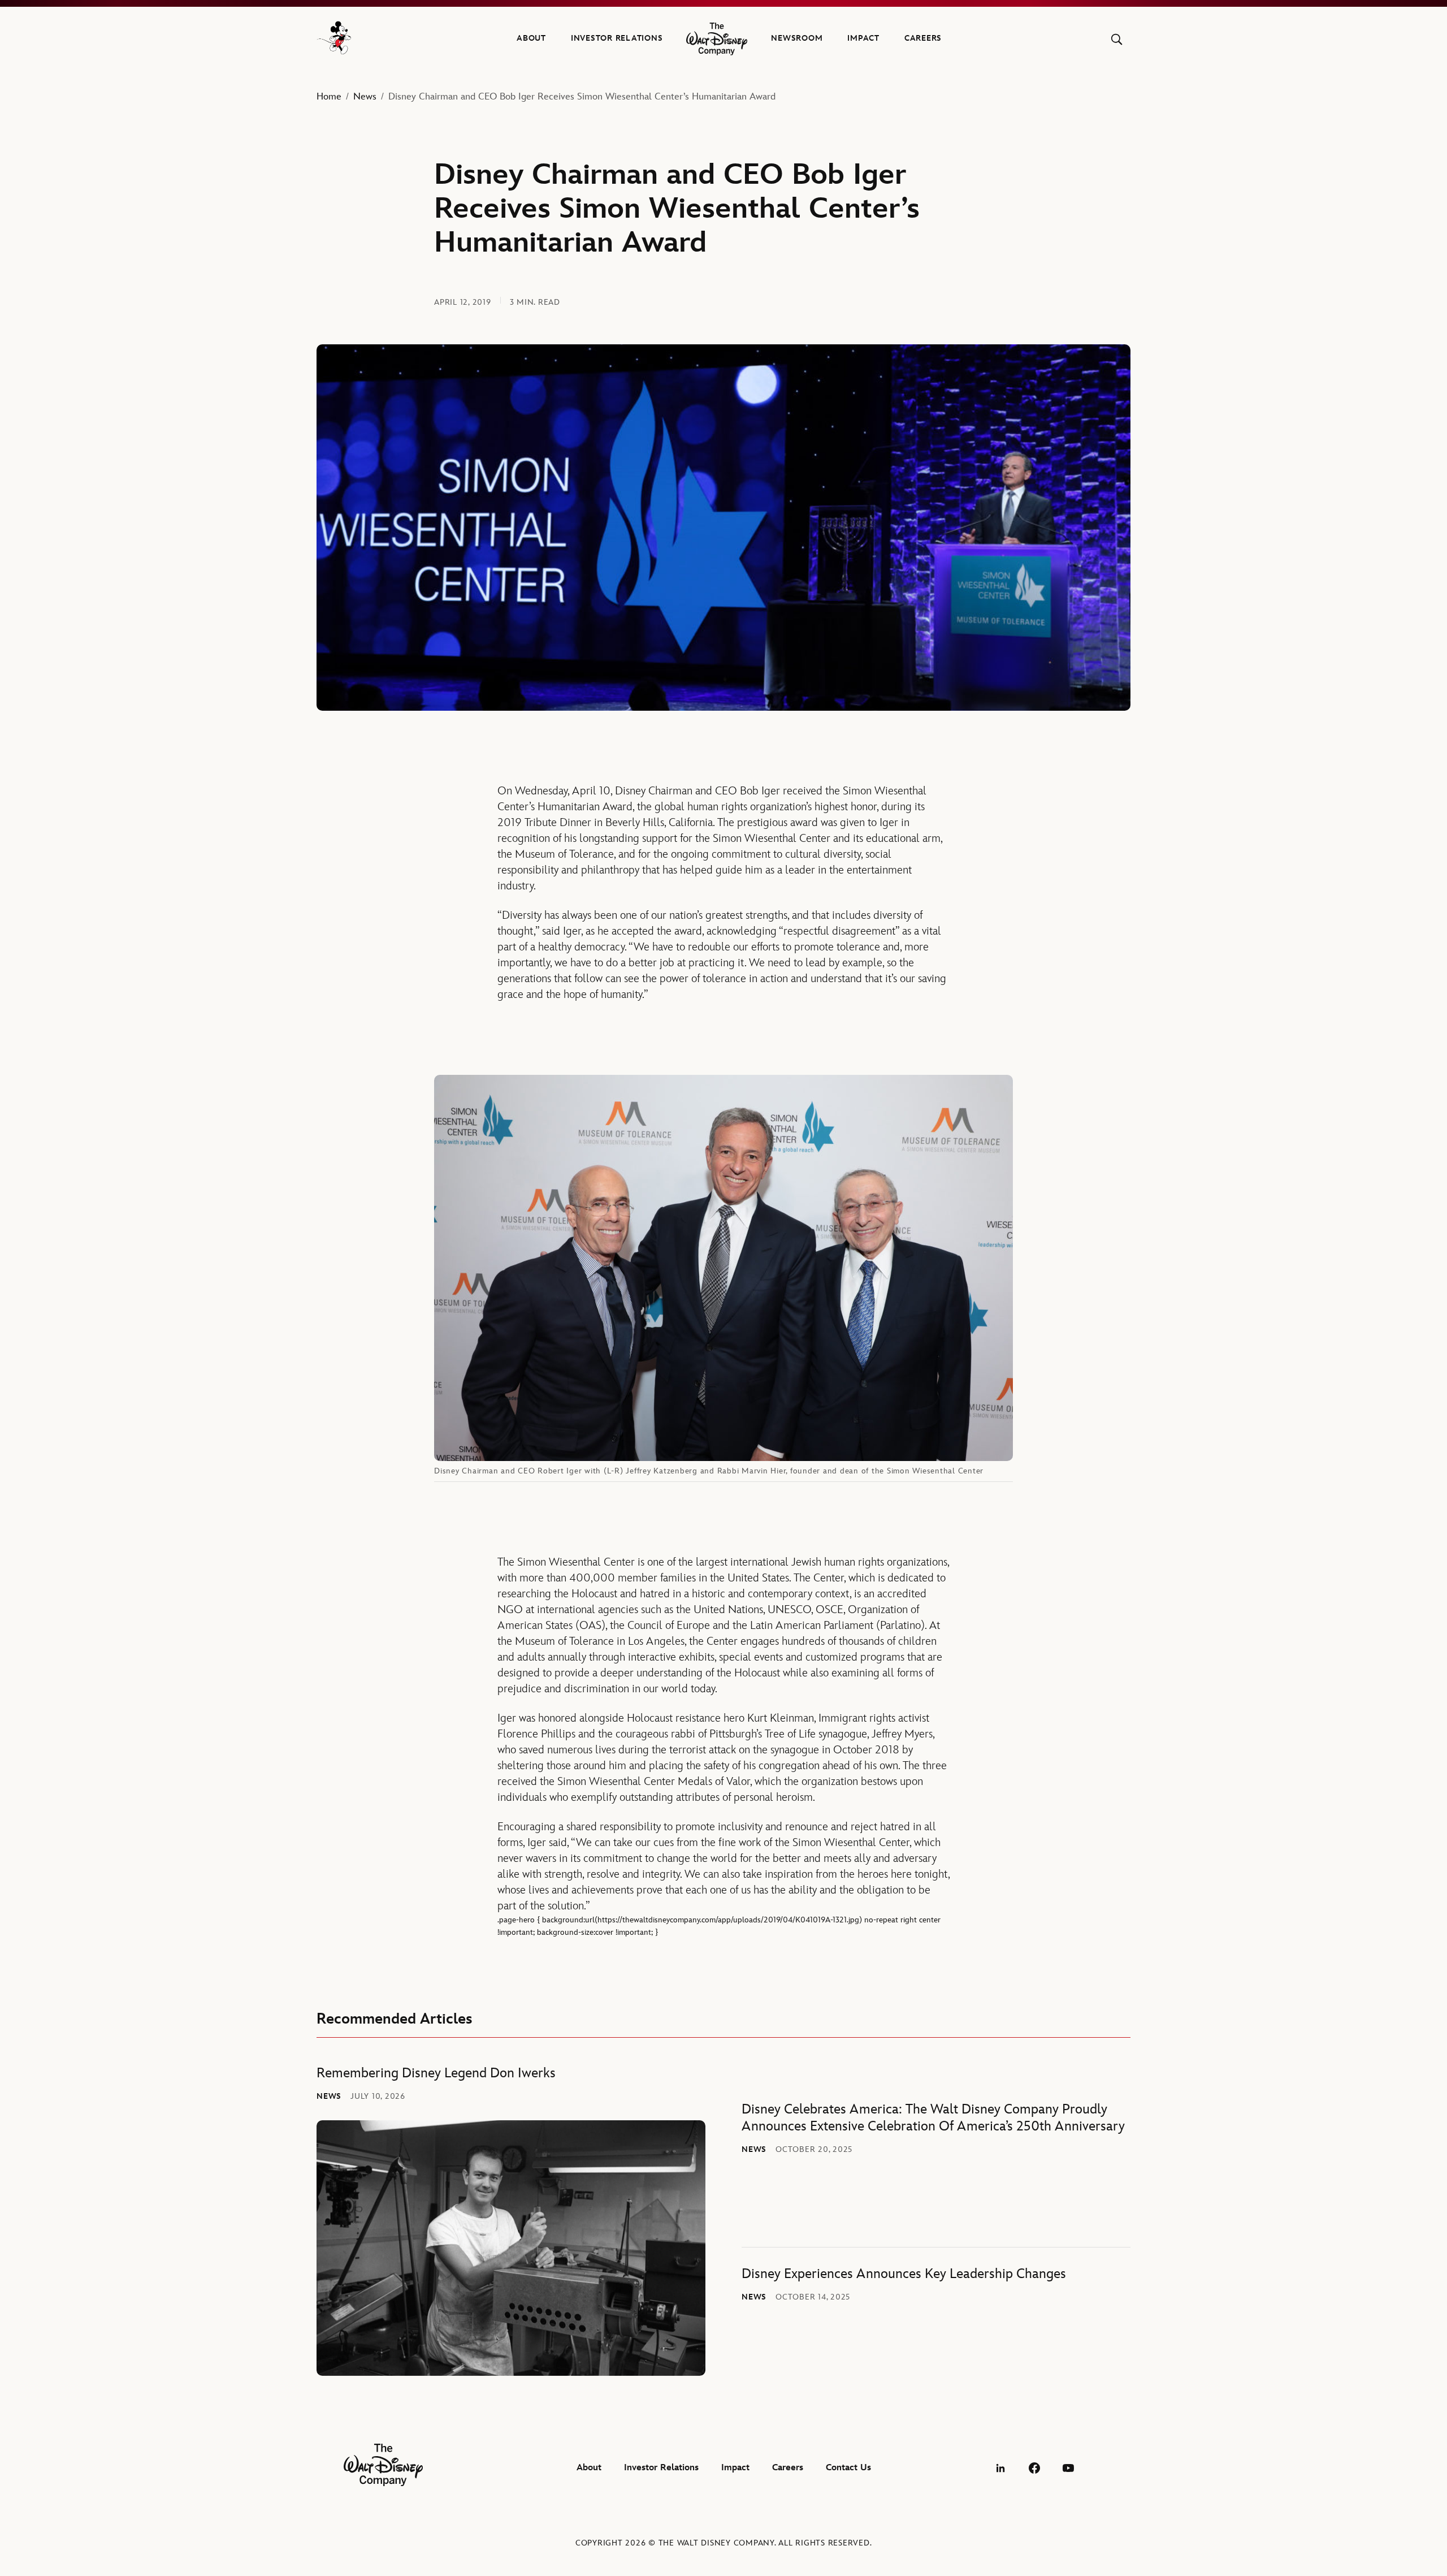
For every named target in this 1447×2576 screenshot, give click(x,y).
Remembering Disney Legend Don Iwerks (436, 2073)
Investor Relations (617, 38)
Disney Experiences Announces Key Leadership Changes (904, 2274)
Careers (923, 38)
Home (329, 97)
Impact (863, 38)
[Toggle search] (1117, 39)
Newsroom (797, 38)
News (365, 97)
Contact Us (848, 2468)
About (531, 38)
